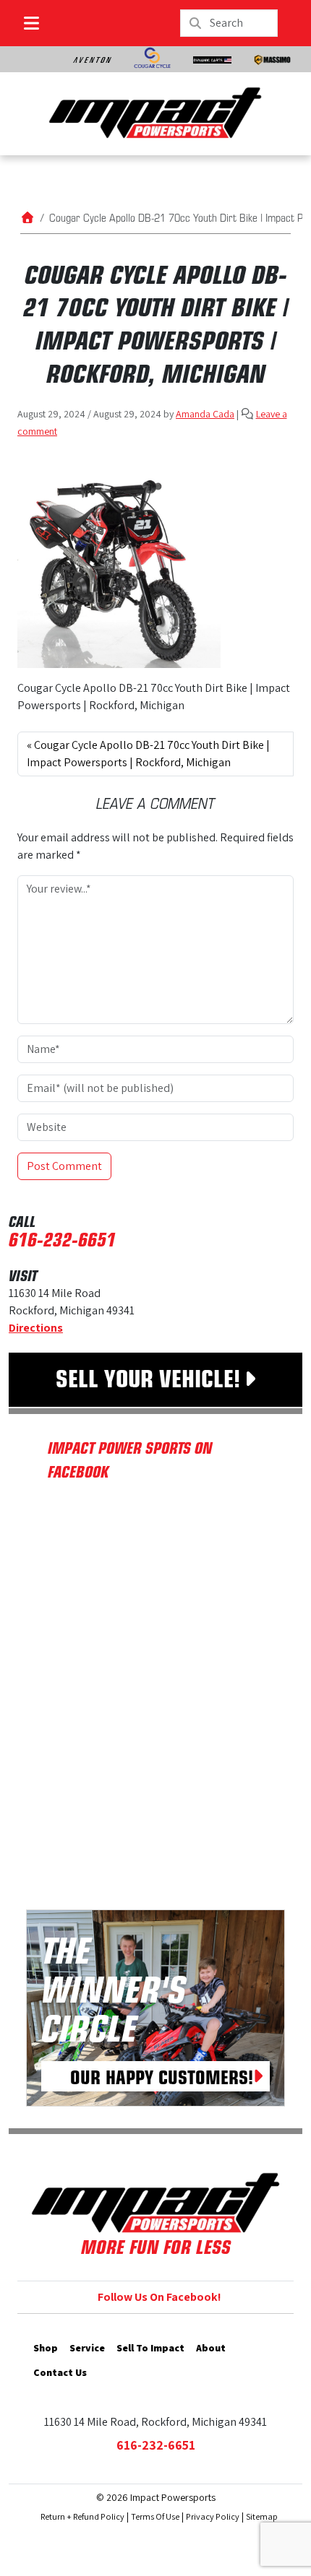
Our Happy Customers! (162, 2076)
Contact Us (60, 2372)
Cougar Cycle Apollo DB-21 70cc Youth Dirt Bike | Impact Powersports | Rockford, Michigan (148, 754)
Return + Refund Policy (82, 2516)
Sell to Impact (150, 2348)
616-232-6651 (62, 1239)
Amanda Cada (205, 414)
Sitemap (262, 2516)
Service (87, 2348)
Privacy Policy (213, 2516)
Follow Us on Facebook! (159, 2297)
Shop (46, 2348)
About (211, 2348)
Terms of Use (155, 2516)
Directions (36, 1328)
